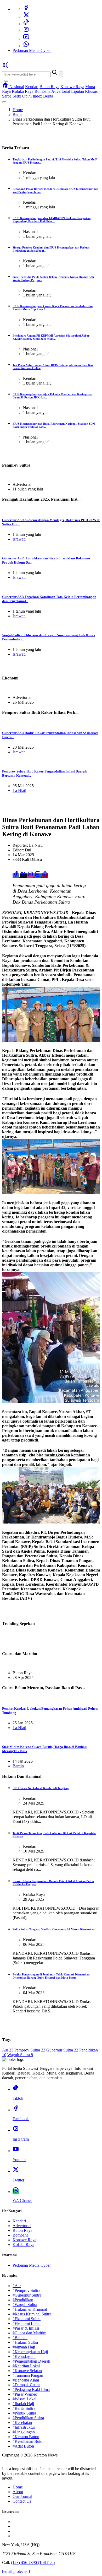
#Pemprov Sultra (26, 2290)
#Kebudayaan (24, 2356)
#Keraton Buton (26, 2437)
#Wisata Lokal (24, 2399)
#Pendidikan (23, 2300)
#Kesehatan (22, 2423)
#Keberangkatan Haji (30, 2352)
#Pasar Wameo (25, 2394)
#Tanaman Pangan (28, 2375)
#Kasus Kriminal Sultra (32, 2314)
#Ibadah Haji (23, 2404)
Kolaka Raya (23, 91)
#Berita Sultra (24, 2408)
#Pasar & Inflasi (26, 2328)
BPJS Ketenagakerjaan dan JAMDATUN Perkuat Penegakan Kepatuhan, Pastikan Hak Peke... (52, 220)
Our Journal (22, 2496)
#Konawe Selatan (27, 2371)
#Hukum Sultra (25, 2342)
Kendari (32, 87)
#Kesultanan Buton (29, 2441)
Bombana (42, 91)
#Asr (17, 2286)
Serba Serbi (12, 96)
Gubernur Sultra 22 (62, 2050)
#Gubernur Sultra (27, 2295)
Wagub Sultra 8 (20, 2055)
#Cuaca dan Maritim (29, 2333)
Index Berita (43, 96)
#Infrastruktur (24, 2427)
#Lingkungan (24, 2432)
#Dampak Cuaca (26, 2385)
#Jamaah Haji (24, 2347)
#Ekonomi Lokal (27, 2323)
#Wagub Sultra (25, 2305)
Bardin (18, 1766)
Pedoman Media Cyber (32, 50)
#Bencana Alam (26, 2380)
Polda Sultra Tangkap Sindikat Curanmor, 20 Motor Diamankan (53, 1929)
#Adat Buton (23, 2446)
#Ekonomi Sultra (27, 2319)
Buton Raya (49, 87)
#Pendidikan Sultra (28, 2418)
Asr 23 (8, 2050)
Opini (27, 96)
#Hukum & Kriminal (30, 2309)
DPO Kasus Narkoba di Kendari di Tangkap (41, 1788)
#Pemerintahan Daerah (31, 2361)
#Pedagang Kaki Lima (31, 2389)
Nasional (17, 87)
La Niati (19, 790)
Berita (18, 114)
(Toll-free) (33, 2563)
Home (18, 110)
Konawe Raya (72, 87)
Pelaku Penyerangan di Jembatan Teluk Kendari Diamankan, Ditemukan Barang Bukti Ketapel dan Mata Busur (51, 1976)
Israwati (19, 539)
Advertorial (61, 91)
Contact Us (22, 2501)
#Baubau (20, 2338)
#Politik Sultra (24, 2413)
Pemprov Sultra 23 (30, 2050)
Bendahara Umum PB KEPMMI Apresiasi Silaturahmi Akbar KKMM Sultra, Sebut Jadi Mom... (51, 337)
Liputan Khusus (84, 91)
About (18, 2492)
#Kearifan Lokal (26, 2366)
